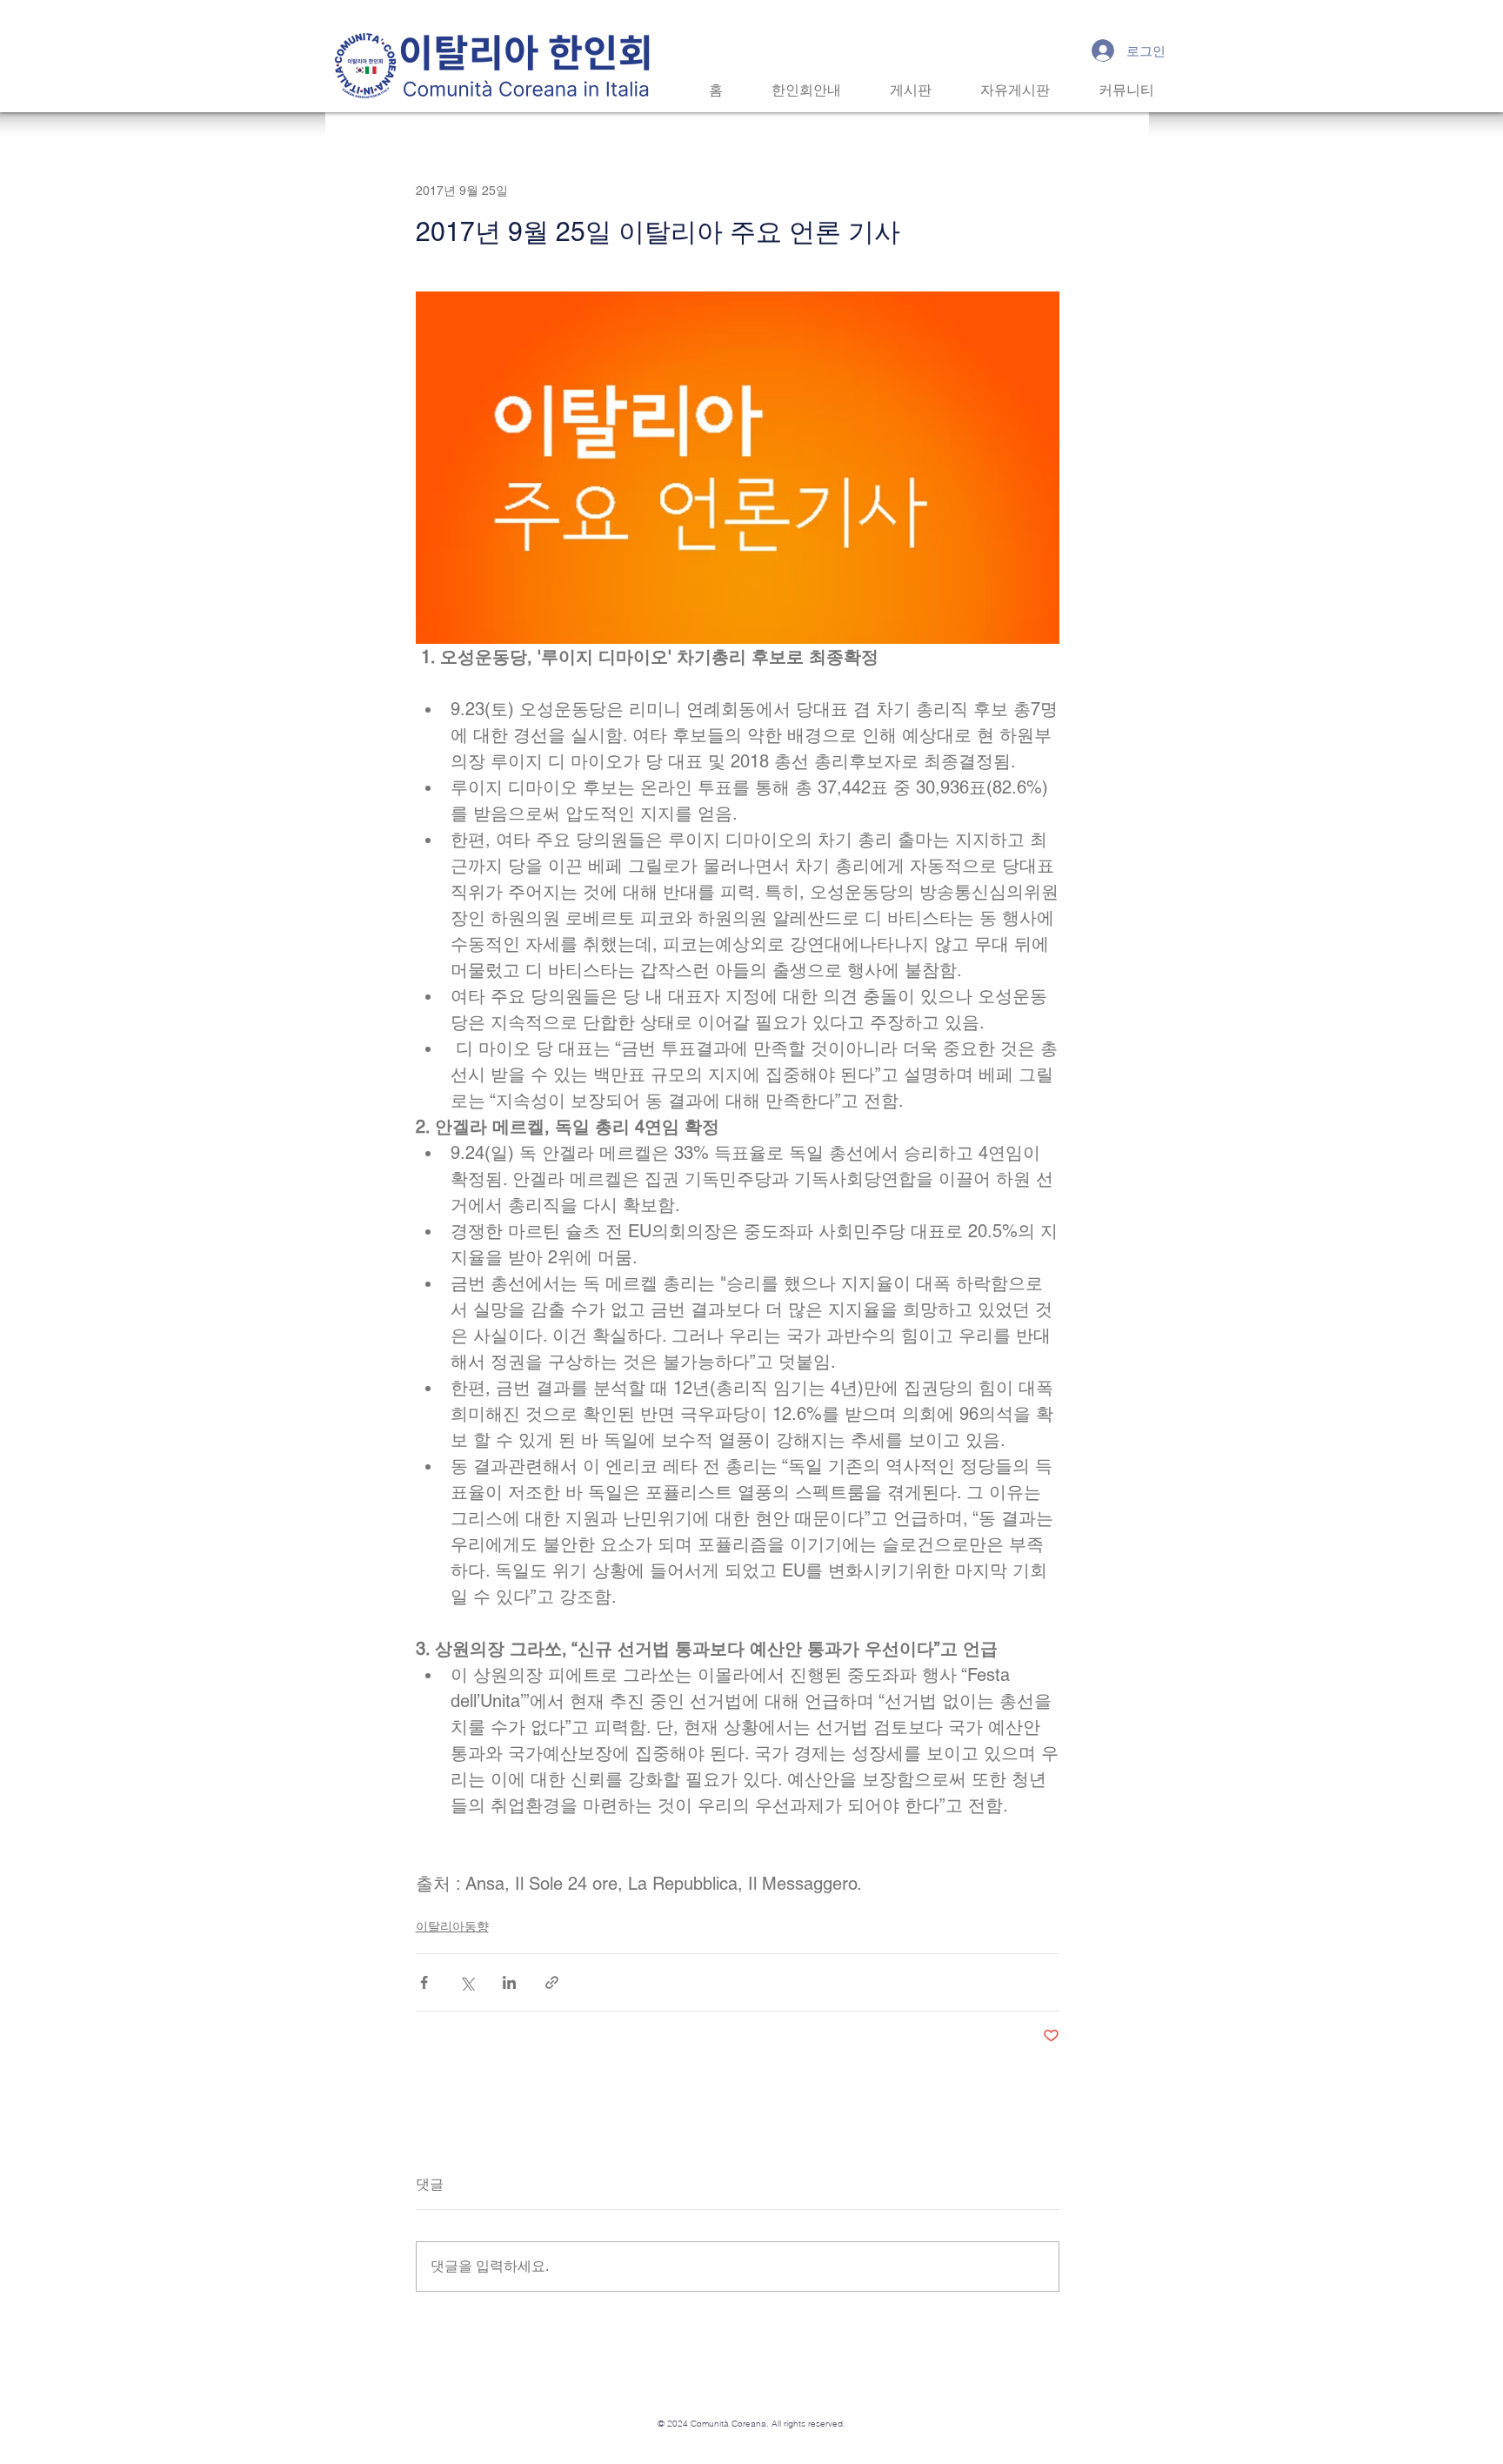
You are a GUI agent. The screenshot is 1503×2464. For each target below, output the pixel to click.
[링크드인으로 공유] (509, 1982)
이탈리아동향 (452, 1926)
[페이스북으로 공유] (424, 1982)
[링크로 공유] (552, 1982)
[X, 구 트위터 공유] (467, 1982)
